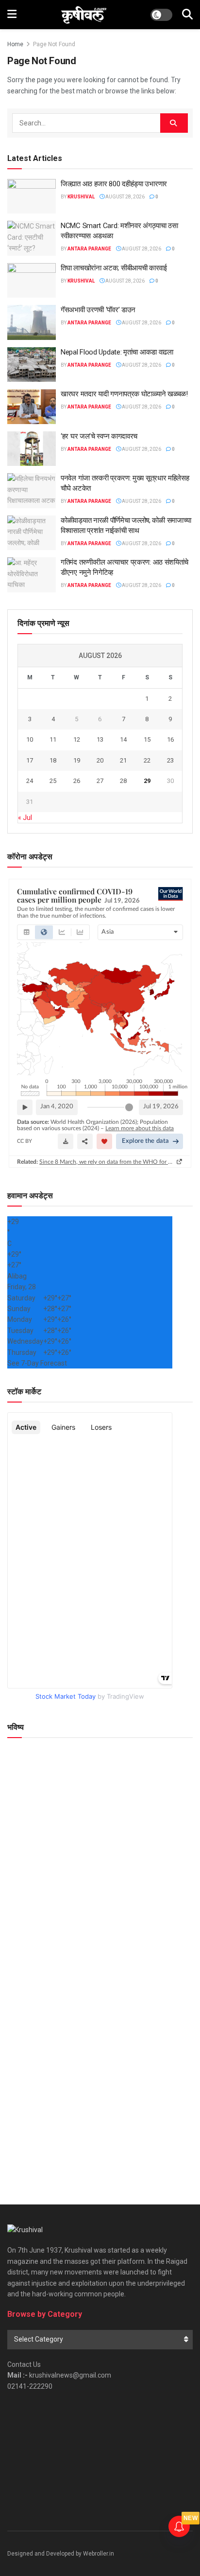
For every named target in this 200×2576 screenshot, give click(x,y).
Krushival (81, 197)
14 (123, 739)
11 (53, 739)
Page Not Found (54, 44)
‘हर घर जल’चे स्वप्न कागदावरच (99, 436)
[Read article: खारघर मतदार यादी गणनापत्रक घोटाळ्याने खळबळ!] (32, 407)
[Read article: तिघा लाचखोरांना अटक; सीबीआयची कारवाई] (32, 281)
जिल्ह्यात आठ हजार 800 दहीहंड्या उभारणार (114, 184)
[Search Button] (187, 15)
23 (170, 760)
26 (77, 781)
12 (77, 739)
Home (15, 44)
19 (77, 760)
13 (100, 739)
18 (53, 760)
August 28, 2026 (125, 197)
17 (30, 760)
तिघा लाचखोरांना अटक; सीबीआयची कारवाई (114, 268)
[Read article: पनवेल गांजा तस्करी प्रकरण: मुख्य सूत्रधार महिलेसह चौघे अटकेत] (32, 491)
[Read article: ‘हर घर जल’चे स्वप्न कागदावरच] (32, 449)
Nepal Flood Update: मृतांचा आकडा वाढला (117, 352)
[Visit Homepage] (84, 15)
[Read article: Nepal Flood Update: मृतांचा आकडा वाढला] (32, 365)
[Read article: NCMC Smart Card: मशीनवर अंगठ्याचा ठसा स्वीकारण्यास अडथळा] (32, 238)
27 (100, 781)
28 (123, 781)
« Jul (25, 817)
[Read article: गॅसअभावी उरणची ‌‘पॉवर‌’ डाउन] (32, 322)
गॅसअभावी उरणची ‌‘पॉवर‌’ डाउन (98, 310)
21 (123, 760)
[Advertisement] (100, 2075)
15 (147, 739)
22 (147, 760)
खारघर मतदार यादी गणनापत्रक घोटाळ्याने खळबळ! (124, 394)
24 (30, 781)
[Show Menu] (12, 15)
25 (53, 781)
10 (30, 739)
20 (100, 760)
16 (170, 739)
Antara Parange (89, 249)
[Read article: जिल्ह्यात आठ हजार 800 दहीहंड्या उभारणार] (32, 196)
